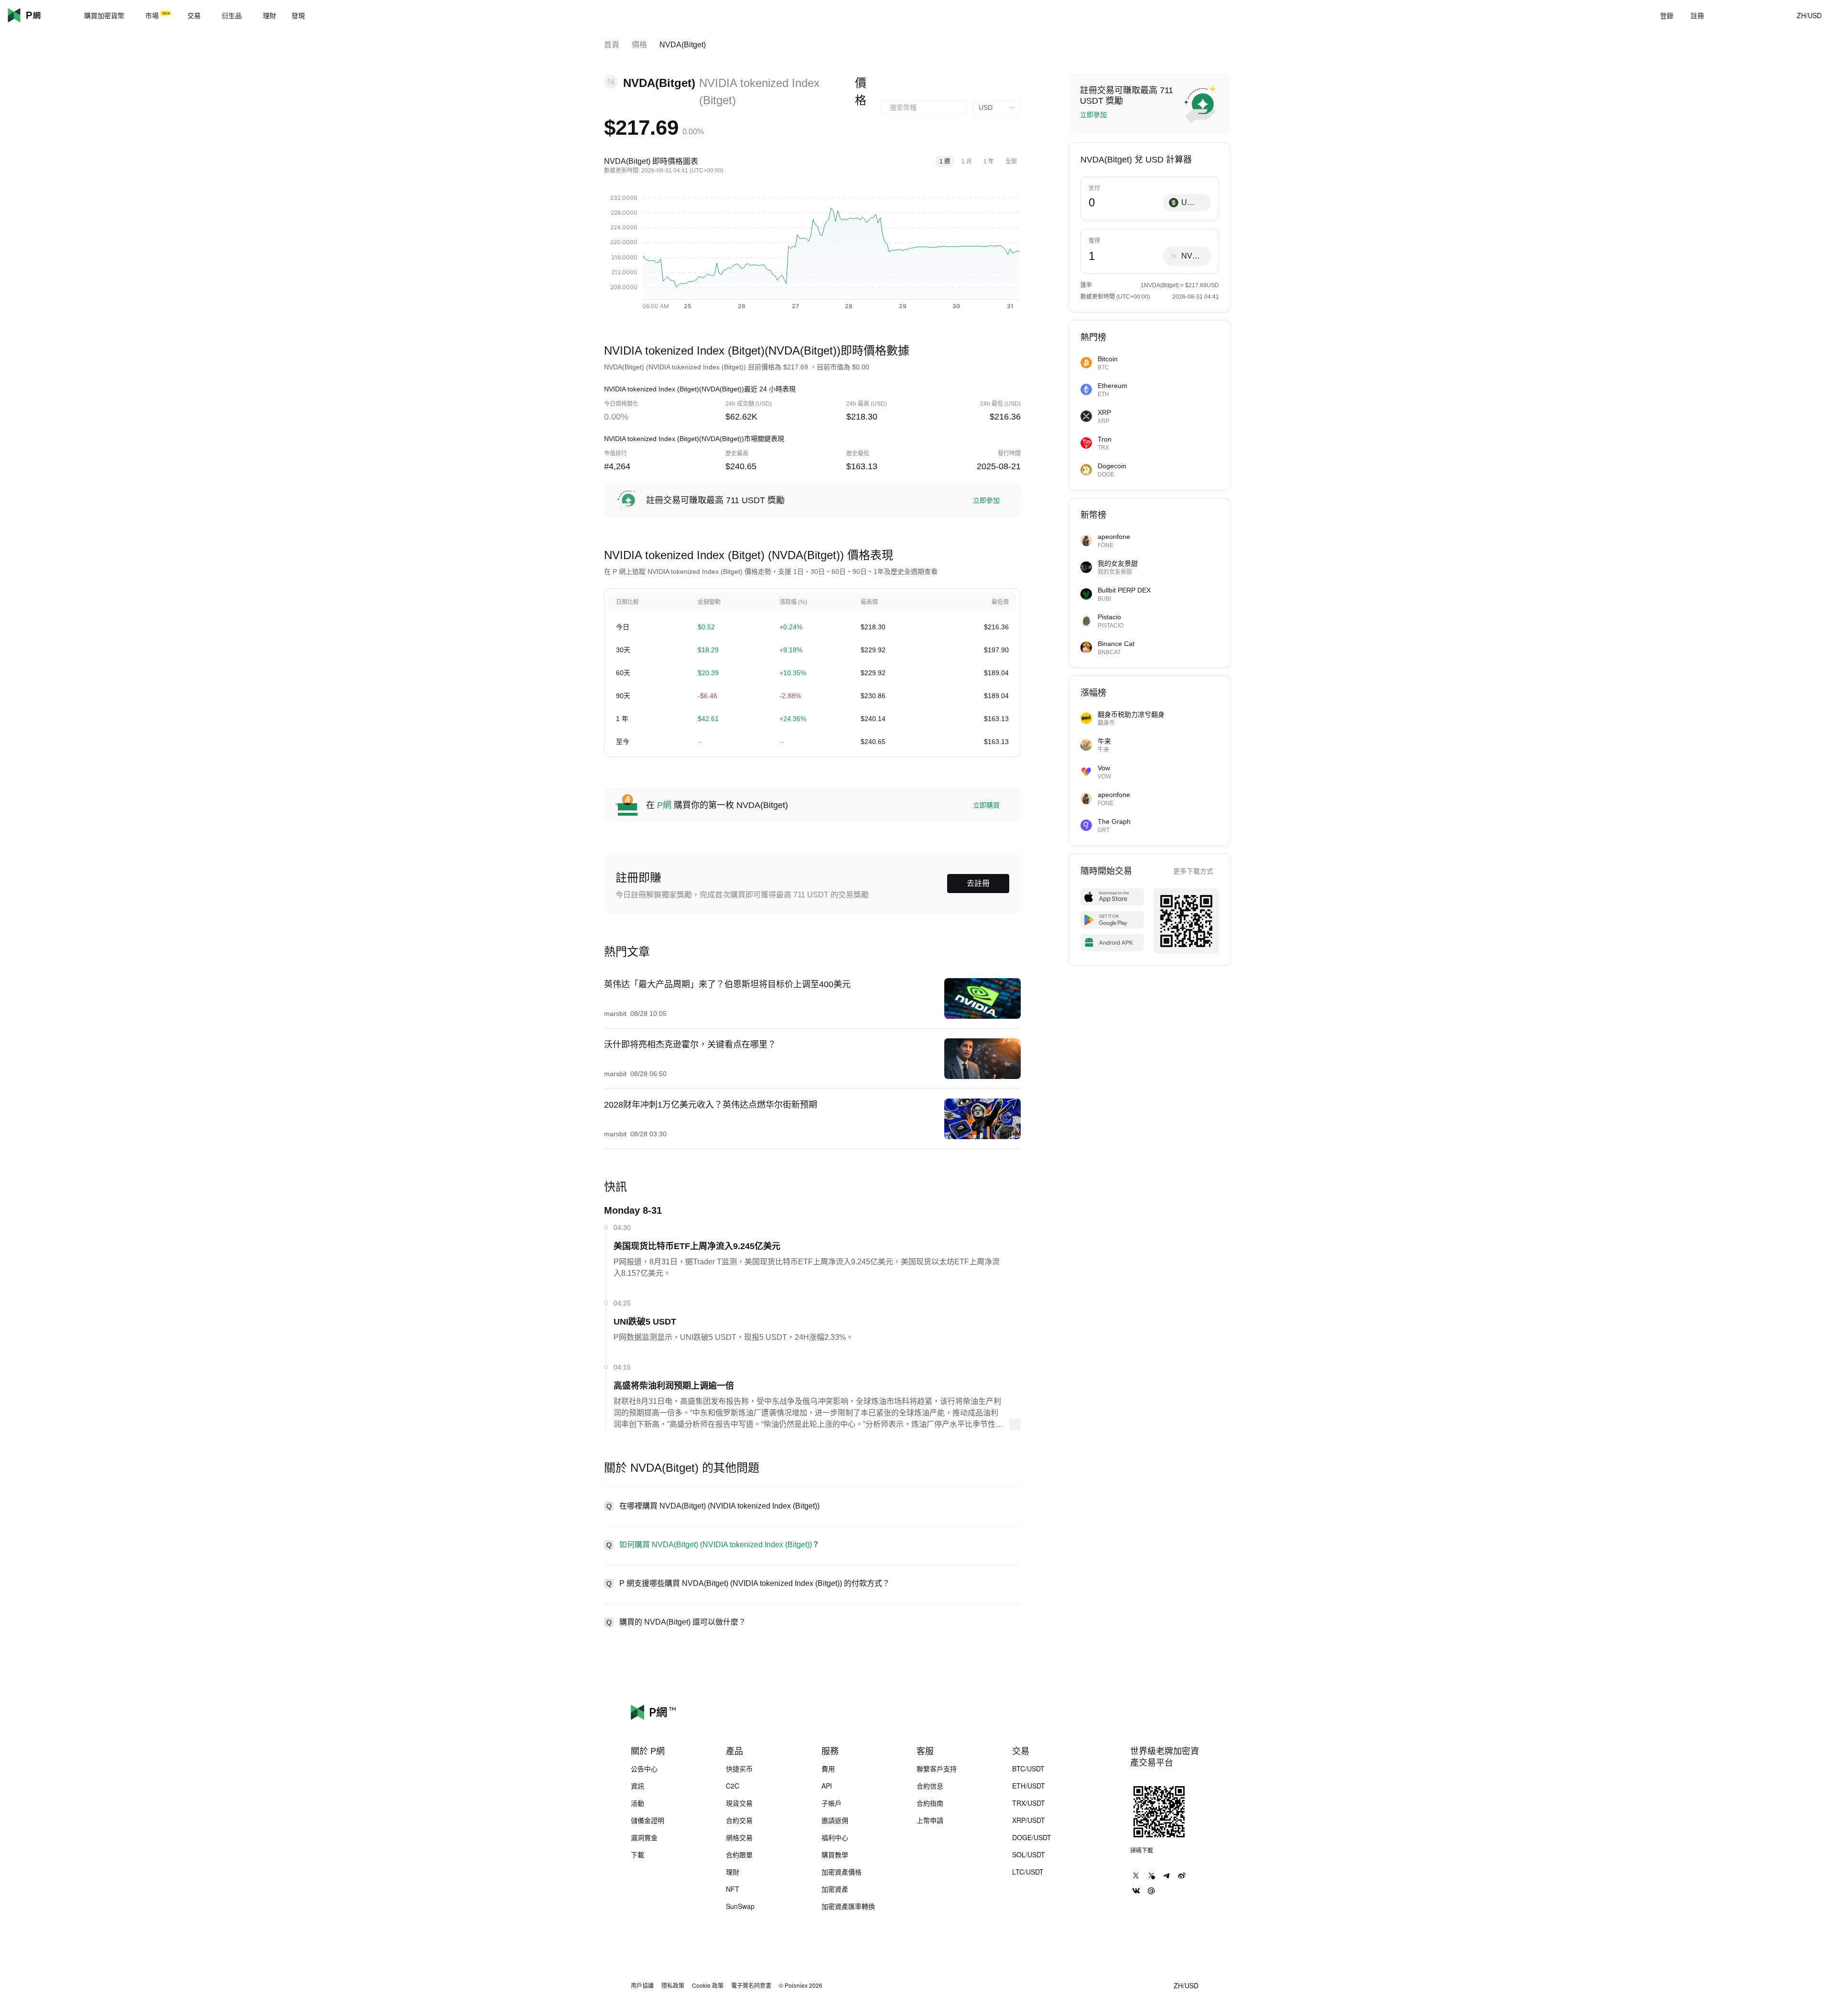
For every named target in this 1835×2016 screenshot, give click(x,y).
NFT (733, 1889)
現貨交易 (739, 1803)
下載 (637, 1854)
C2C (733, 1786)
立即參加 (986, 500)
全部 (1011, 162)
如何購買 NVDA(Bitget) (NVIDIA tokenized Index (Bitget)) (716, 1545)
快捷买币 (739, 1768)
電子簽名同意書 (751, 1985)
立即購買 (986, 805)
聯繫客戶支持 (937, 1768)
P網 (664, 805)
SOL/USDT (1029, 1854)
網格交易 (739, 1837)
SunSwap (740, 1906)
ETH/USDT (1029, 1786)
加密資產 (835, 1889)
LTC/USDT (1028, 1872)
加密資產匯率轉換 (848, 1906)
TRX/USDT (1029, 1803)
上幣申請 (930, 1820)
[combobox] (924, 108)
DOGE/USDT (1032, 1837)
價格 (639, 45)
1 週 (945, 162)
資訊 (637, 1786)
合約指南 (930, 1803)
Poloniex (38, 15)
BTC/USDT (1028, 1768)
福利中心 (835, 1837)
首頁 (612, 45)
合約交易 (739, 1820)
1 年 (989, 162)
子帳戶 (831, 1803)
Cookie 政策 (708, 1985)
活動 (637, 1803)
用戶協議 (642, 1985)
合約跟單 (739, 1854)
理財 (733, 1872)
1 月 (967, 162)
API (827, 1786)
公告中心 (644, 1768)
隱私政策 (673, 1985)
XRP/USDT (1029, 1820)
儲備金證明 (648, 1820)
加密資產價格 (842, 1872)
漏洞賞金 (644, 1837)
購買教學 (835, 1854)
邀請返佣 (835, 1820)
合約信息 (930, 1786)
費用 (828, 1768)
